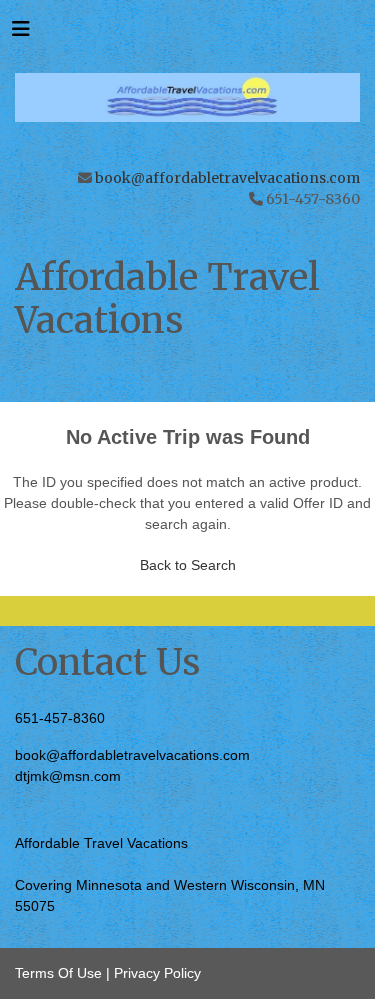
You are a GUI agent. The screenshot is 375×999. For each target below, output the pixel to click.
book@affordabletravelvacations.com (227, 178)
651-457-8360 (60, 718)
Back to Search (188, 565)
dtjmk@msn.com (68, 776)
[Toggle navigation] (21, 34)
